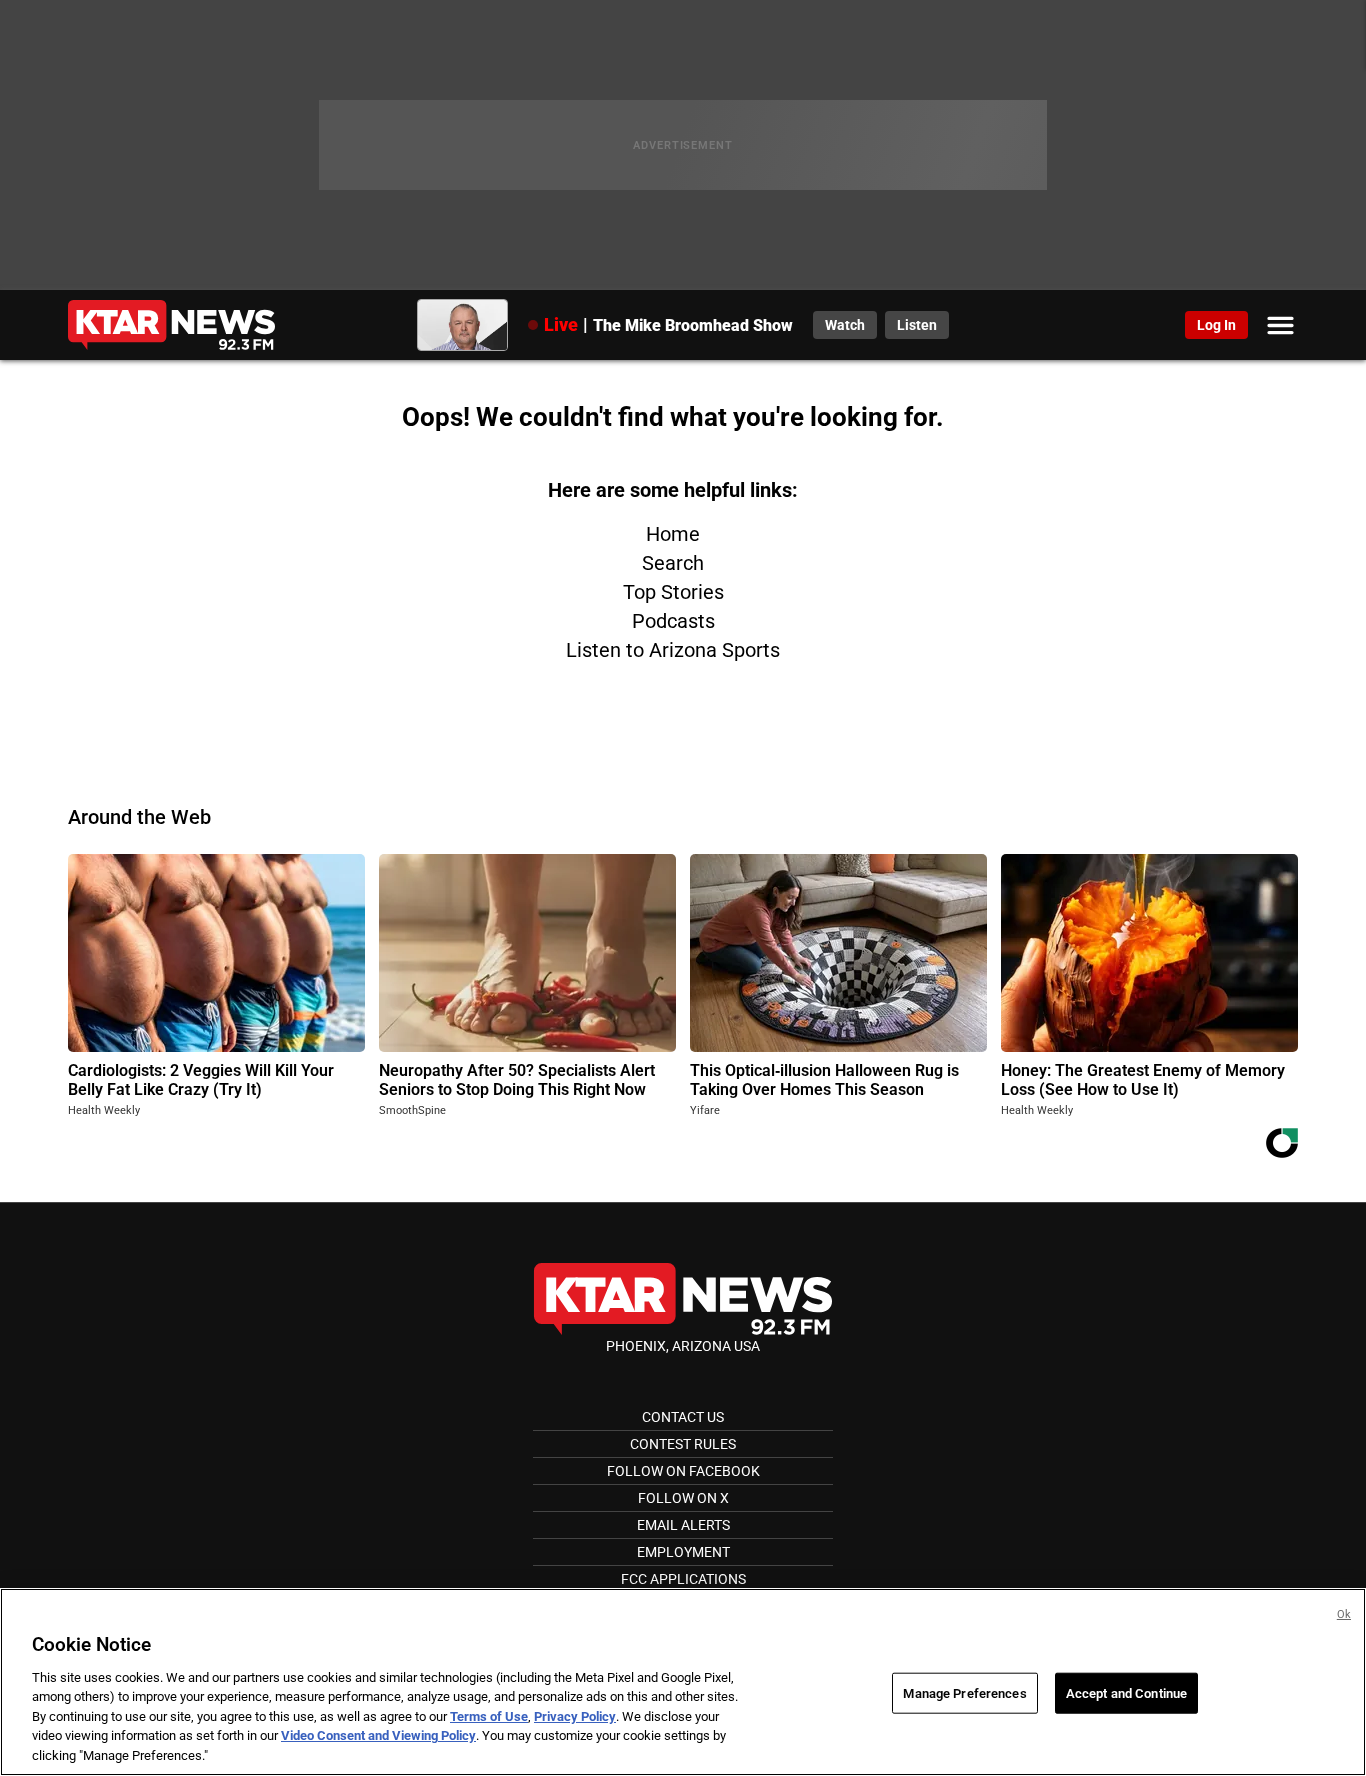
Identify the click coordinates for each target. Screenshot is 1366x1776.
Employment (683, 1552)
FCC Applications (683, 1579)
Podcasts (673, 621)
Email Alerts (683, 1525)
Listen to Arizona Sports (673, 650)
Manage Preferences (964, 1692)
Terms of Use (489, 1716)
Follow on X (683, 1498)
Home (673, 534)
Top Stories (673, 592)
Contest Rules (683, 1444)
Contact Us (683, 1417)
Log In (1216, 325)
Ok (1344, 1614)
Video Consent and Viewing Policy (378, 1736)
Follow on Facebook (683, 1471)
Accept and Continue (1126, 1692)
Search (673, 563)
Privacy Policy (575, 1716)
